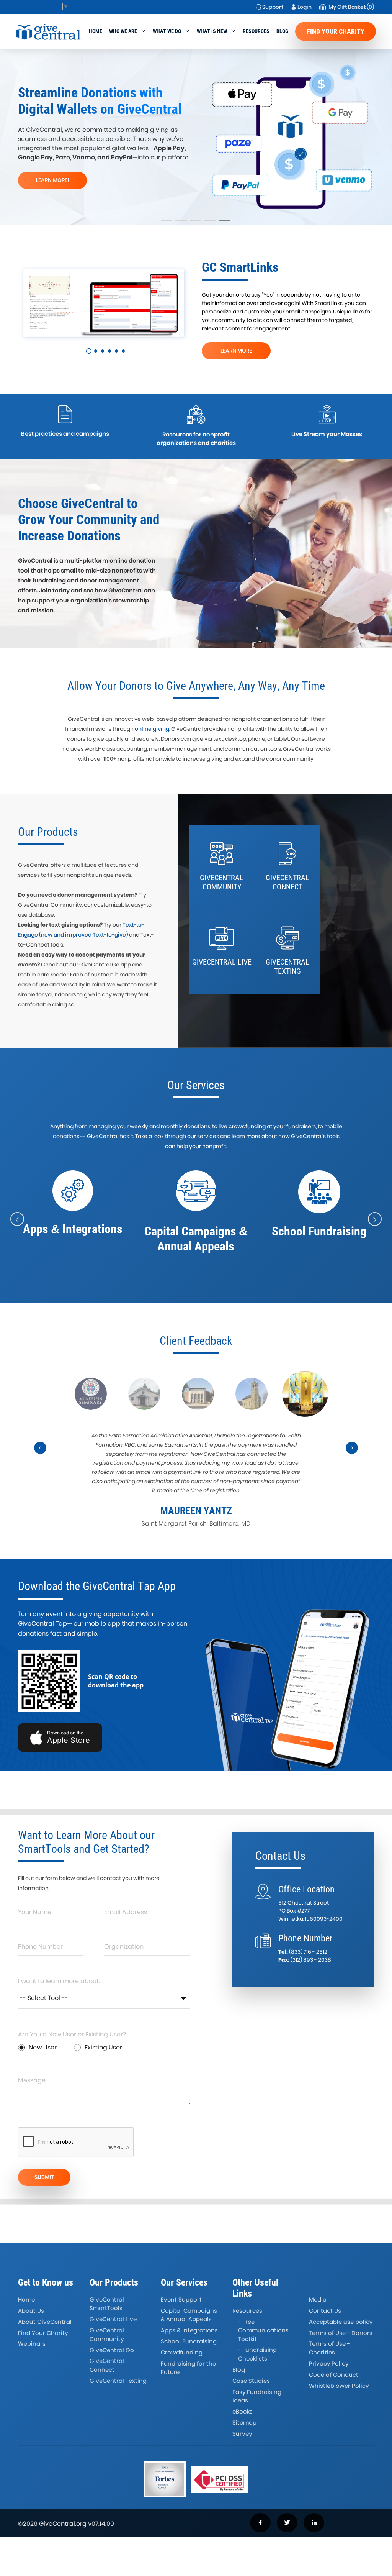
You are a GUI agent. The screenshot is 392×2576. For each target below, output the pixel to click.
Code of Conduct (334, 2375)
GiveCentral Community (107, 2335)
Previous (41, 1454)
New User (43, 2047)
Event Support (181, 2300)
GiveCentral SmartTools (107, 2304)
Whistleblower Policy (339, 2386)
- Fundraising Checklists (257, 2354)
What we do (167, 31)
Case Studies (251, 2381)
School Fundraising (189, 2341)
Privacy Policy (329, 2364)
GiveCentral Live (113, 2319)
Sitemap (244, 2423)
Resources (256, 31)
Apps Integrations (189, 2330)
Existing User (103, 2047)
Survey (242, 2434)
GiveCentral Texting (118, 2381)
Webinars (32, 2344)
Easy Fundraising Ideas (257, 2396)
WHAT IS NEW (212, 31)
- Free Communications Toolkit (263, 2330)
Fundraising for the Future (188, 2368)
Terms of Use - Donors (341, 2333)
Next (352, 1454)
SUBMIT (44, 2177)
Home (96, 31)
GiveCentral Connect (107, 2365)
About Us (31, 2311)
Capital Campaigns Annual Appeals (189, 2315)
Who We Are (123, 31)
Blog (282, 31)
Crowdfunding (182, 2352)
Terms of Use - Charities (329, 2348)
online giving (152, 729)
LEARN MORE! (53, 180)
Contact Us (325, 2311)
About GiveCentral (45, 2322)
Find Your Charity (336, 31)
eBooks (243, 2411)
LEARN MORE (236, 351)
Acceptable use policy (341, 2322)
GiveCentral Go (112, 2350)
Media (318, 2300)
